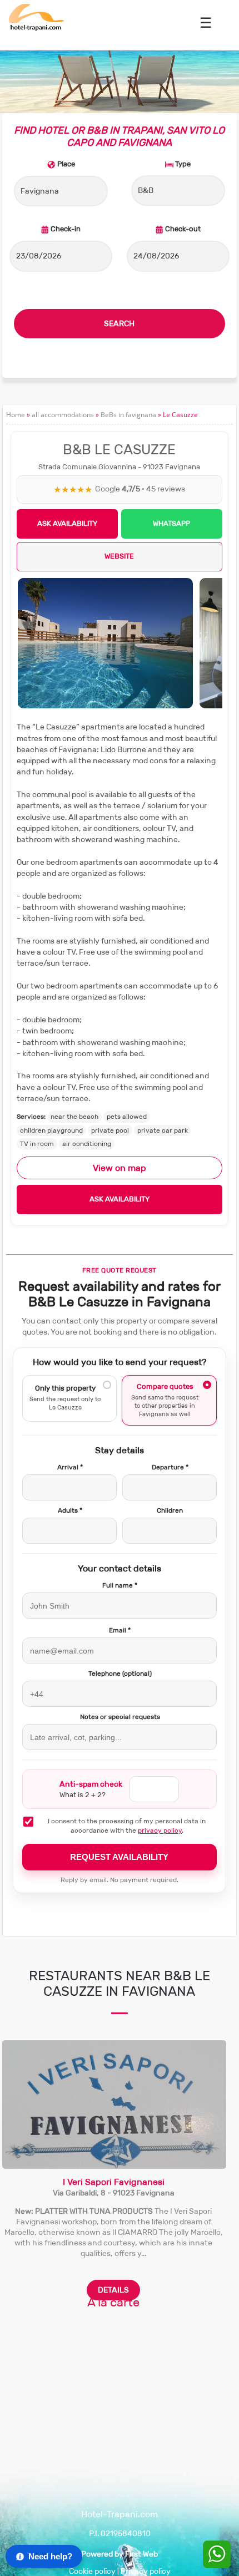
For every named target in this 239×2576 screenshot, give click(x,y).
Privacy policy (146, 2571)
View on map (120, 1168)
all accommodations (63, 415)
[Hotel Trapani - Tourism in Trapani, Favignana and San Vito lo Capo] (36, 29)
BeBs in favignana (128, 415)
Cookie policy (92, 2571)
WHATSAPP (171, 523)
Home (16, 415)
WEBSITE (119, 556)
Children (170, 1510)
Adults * (70, 1510)
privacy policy (160, 1830)
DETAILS (113, 2290)
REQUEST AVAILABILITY (119, 1857)
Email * (120, 1630)
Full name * (120, 1585)
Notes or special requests (120, 1717)
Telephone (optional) (120, 1674)
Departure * (170, 1467)
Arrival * (70, 1467)
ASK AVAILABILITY (67, 523)
